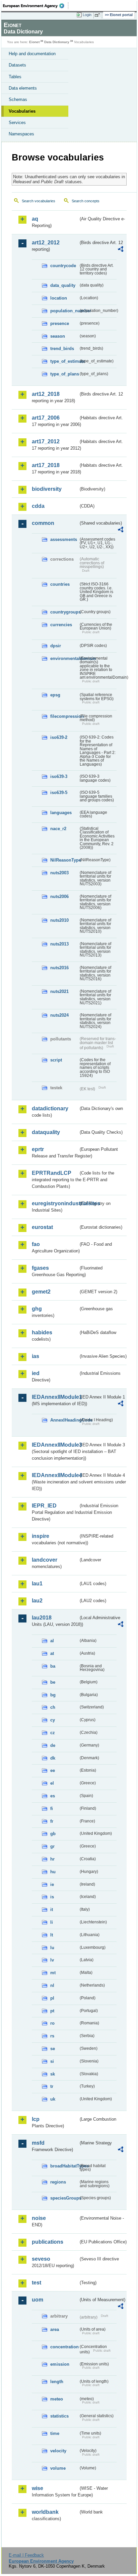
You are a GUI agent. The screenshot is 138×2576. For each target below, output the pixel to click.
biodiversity (47, 489)
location (59, 298)
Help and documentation (32, 54)
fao (36, 1244)
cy (53, 1720)
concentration (64, 2347)
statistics (59, 2416)
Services (17, 123)
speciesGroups (64, 2198)
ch (53, 1707)
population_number (64, 311)
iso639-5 (59, 793)
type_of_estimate (64, 361)
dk (53, 1758)
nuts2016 (59, 968)
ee (53, 1770)
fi (52, 1809)
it (52, 1910)
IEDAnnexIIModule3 (55, 1445)
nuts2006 (59, 897)
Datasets (17, 65)
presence (60, 323)
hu (53, 1872)
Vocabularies (22, 111)
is (52, 1897)
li (52, 1922)
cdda (38, 506)
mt (53, 1973)
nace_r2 (58, 829)
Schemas (18, 99)
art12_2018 (46, 394)
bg (53, 1695)
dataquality (46, 1132)
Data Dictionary (57, 42)
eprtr (38, 1149)
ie (52, 1884)
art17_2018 (46, 465)
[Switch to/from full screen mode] (98, 15)
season (58, 336)
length (57, 2382)
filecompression (64, 716)
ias (36, 1356)
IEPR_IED (44, 1506)
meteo (57, 2399)
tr (52, 2086)
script (56, 1060)
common (43, 523)
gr (52, 1846)
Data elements (23, 88)
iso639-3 (59, 776)
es (53, 1796)
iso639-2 (59, 737)
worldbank (45, 2512)
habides (42, 1332)
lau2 (37, 1601)
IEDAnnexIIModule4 (55, 1475)
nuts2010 (59, 920)
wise (38, 2488)
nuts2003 (59, 873)
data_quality (63, 285)
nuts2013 (59, 944)
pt (52, 2011)
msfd (38, 2143)
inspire (41, 1536)
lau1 (37, 1584)
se (53, 2049)
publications (48, 2242)
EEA (36, 6)
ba (53, 1666)
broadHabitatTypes (64, 2166)
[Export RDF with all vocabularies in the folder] (121, 250)
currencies (61, 625)
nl (52, 1985)
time (55, 2433)
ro (52, 2023)
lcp (36, 2119)
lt (52, 1935)
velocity (58, 2451)
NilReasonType (64, 860)
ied (36, 1373)
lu (52, 1948)
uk (53, 2099)
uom (38, 2300)
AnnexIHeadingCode (64, 1420)
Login (87, 15)
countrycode (63, 266)
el (52, 1783)
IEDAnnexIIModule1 (55, 1397)
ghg (37, 1309)
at (52, 1653)
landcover (45, 1560)
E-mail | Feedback (26, 2555)
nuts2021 (59, 991)
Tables (15, 77)
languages (61, 813)
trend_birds (62, 349)
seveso (41, 2259)
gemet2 (41, 1292)
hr (52, 1859)
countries (60, 584)
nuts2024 (59, 1015)
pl (52, 1998)
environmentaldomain (64, 658)
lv (52, 1960)
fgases (40, 1268)
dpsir (56, 646)
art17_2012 (46, 441)
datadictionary (50, 1108)
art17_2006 (46, 418)
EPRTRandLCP (52, 1173)
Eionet (34, 42)
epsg (55, 695)
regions (58, 2182)
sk (53, 2074)
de (53, 1745)
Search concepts (86, 201)
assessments (64, 539)
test (37, 2283)
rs (52, 2036)
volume (58, 2468)
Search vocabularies (39, 201)
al (52, 1641)
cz (53, 1733)
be (53, 1682)
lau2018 (42, 1618)
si (52, 2061)
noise (39, 2218)
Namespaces (21, 134)
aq (35, 219)
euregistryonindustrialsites (55, 1203)
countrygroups (64, 612)
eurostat (42, 1227)
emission (60, 2364)
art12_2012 (46, 243)
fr (52, 1821)
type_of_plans (64, 374)
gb (53, 1834)
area (55, 2329)
